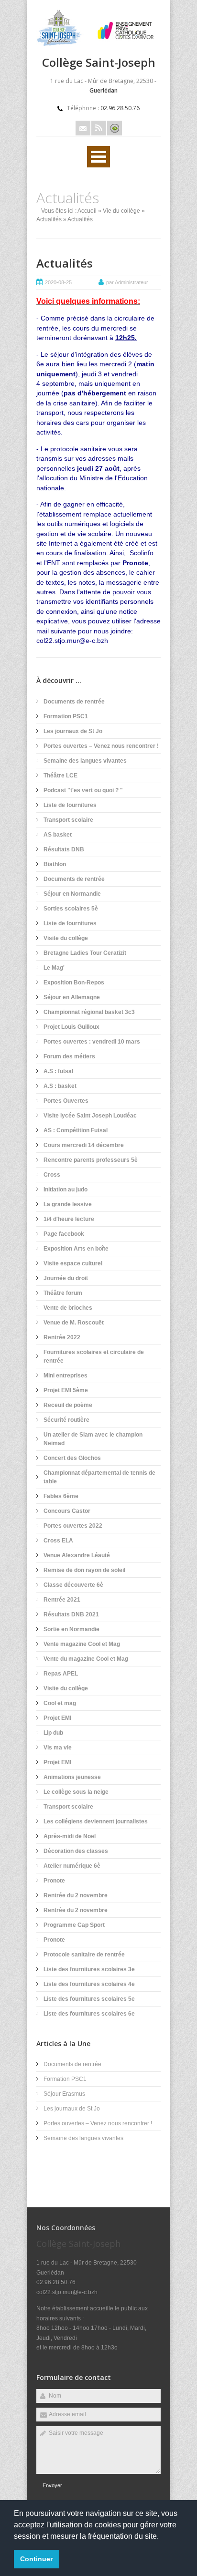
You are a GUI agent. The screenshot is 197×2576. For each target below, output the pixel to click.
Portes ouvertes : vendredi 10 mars (92, 1042)
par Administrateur (127, 282)
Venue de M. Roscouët (74, 1323)
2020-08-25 (58, 282)
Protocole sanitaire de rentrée (84, 1955)
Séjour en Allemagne (72, 997)
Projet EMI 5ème (66, 1390)
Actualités (49, 219)
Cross (52, 1175)
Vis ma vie (58, 1748)
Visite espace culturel (73, 1263)
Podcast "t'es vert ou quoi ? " (83, 790)
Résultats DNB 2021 (71, 1614)
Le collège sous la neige (76, 1792)
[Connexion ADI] (115, 128)
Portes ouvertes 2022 (73, 1526)
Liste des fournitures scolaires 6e (89, 2014)
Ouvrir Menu (98, 157)
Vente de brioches (68, 1308)
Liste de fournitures (70, 805)
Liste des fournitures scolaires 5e (89, 1999)
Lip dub (53, 1733)
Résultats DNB (64, 849)
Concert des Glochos (72, 1458)
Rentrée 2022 (62, 1337)
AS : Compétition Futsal (76, 1130)
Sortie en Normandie (71, 1629)
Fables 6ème (61, 1496)
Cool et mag (60, 1703)
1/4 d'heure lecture (69, 1219)
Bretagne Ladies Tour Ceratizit (85, 953)
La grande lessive (68, 1204)
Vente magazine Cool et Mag (82, 1644)
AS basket (58, 835)
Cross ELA (58, 1541)
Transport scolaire (68, 820)
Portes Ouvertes (66, 1101)
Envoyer (52, 2485)
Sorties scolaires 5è (71, 909)
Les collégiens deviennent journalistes (96, 1821)
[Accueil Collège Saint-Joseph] (98, 44)
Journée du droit (66, 1278)
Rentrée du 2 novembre (76, 1895)
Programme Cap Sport (74, 1925)
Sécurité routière (66, 1420)
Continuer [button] (36, 2559)
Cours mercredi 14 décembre (84, 1145)
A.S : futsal (58, 1071)
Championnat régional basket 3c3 (89, 1012)
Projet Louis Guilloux (71, 1027)
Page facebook (64, 1234)
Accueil (87, 211)
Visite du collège (66, 938)
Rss (99, 128)
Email (83, 128)
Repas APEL (61, 1674)
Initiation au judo (66, 1190)
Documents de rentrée (74, 702)
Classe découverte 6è (73, 1585)
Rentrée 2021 (62, 1600)
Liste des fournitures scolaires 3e (89, 1969)
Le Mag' (54, 968)
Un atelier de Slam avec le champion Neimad (93, 1439)
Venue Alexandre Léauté (77, 1555)
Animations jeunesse (72, 1777)
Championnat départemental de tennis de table (99, 1477)
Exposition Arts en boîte (76, 1249)
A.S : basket (60, 1086)
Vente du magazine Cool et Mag (86, 1659)
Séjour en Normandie (72, 894)
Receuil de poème (68, 1405)
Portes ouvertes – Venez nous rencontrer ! (101, 746)
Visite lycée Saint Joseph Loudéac (90, 1116)
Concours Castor (67, 1511)
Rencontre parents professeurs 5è (91, 1160)
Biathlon (55, 864)
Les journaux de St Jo (73, 731)
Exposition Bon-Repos (74, 983)
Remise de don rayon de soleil (84, 1570)
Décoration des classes (76, 1851)
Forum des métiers (69, 1056)
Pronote (54, 1881)
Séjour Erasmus (64, 2094)
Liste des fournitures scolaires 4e (89, 1984)
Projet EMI (57, 1718)
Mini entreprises (66, 1376)
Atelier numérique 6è (72, 1866)
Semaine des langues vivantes (85, 761)
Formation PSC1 (66, 716)
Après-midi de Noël (70, 1836)
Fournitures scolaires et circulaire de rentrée (94, 1356)
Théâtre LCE (60, 776)
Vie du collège (121, 211)
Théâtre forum (63, 1293)
